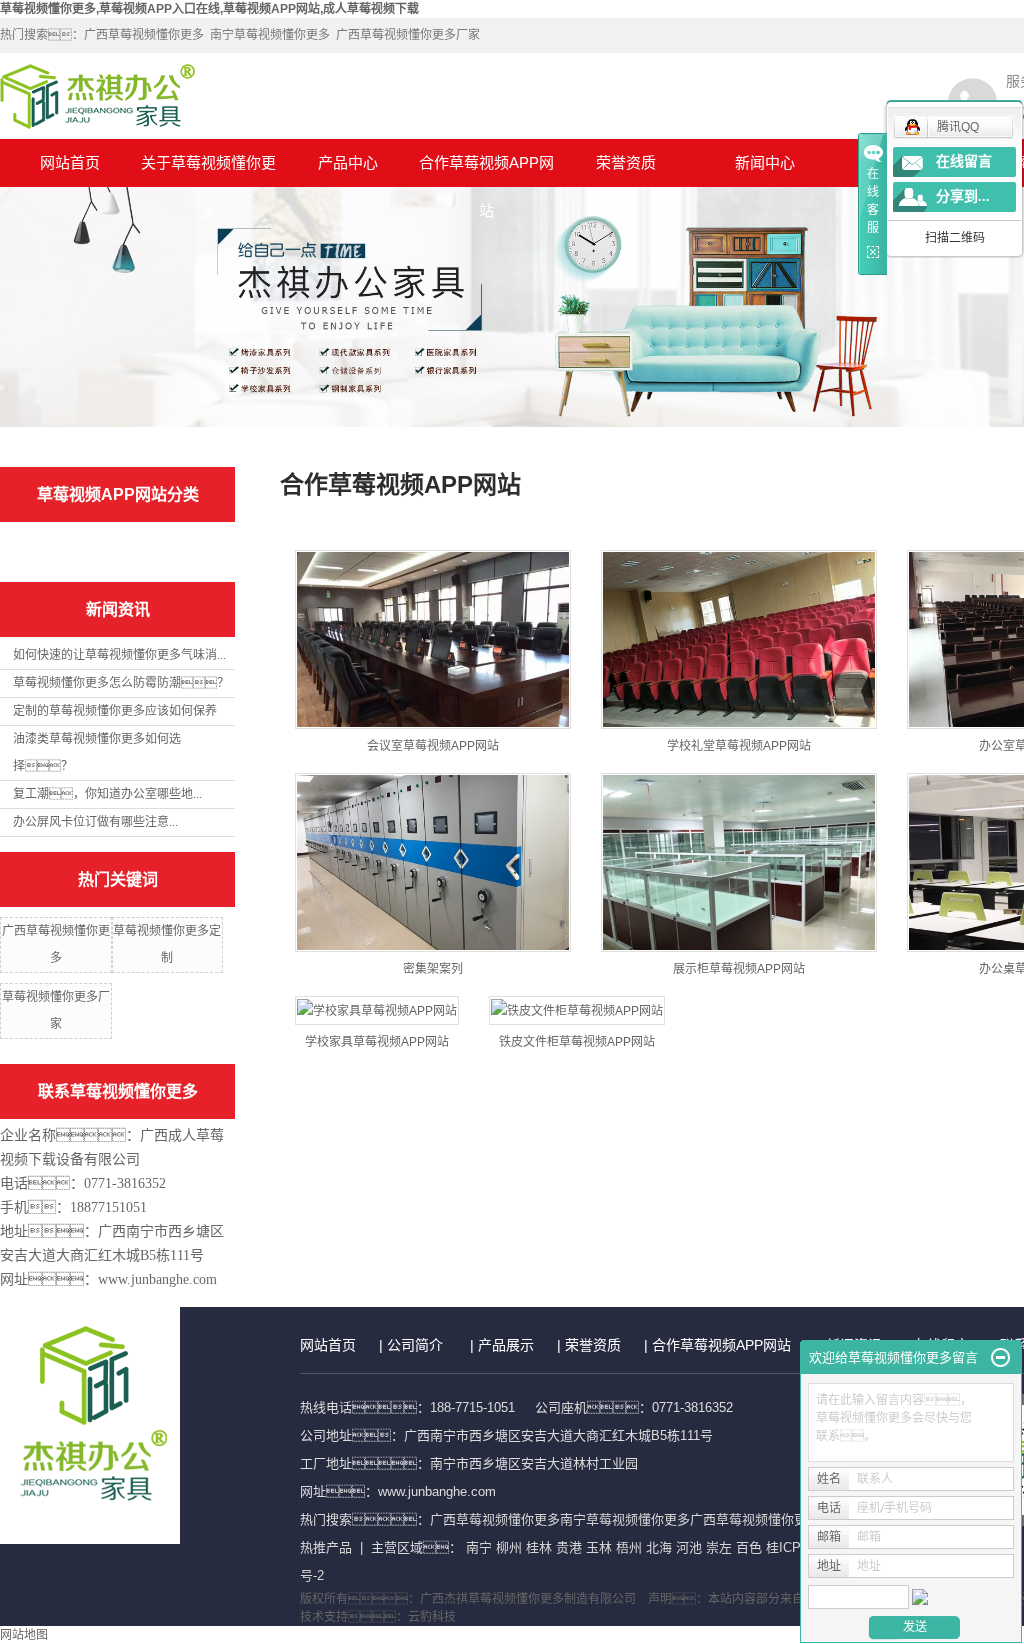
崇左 (719, 1547)
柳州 (509, 1547)
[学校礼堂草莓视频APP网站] (739, 639)
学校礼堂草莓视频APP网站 (739, 746)
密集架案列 (433, 969)
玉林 (599, 1547)
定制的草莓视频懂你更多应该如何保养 (115, 711)
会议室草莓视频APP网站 (433, 746)
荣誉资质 (626, 162)
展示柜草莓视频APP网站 (739, 969)
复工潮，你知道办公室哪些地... (107, 794)
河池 (689, 1547)
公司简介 (415, 1345)
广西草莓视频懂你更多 (144, 35)
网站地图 (24, 1635)
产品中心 (348, 162)
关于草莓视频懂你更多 (208, 170)
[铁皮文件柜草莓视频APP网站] (577, 1010)
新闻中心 (765, 162)
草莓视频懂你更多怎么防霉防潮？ (121, 683)
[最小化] (1000, 1358)
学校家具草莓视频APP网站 (377, 1042)
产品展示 (506, 1345)
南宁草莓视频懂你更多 (270, 35)
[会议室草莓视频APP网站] (433, 639)
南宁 (479, 1547)
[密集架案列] (433, 862)
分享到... (963, 196)
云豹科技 (432, 1617)
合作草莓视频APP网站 (486, 170)
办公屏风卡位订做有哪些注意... (95, 822)
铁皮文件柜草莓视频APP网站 (577, 1042)
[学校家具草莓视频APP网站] (377, 1010)
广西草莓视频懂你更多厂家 (408, 35)
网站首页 (70, 162)
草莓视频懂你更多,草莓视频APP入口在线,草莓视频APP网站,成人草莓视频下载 (209, 9)
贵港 (569, 1547)
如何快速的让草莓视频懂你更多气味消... (119, 655)
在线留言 (964, 161)
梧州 (629, 1547)
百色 (749, 1547)
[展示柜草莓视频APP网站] (739, 862)
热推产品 (326, 1547)
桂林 (539, 1547)
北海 (659, 1547)
